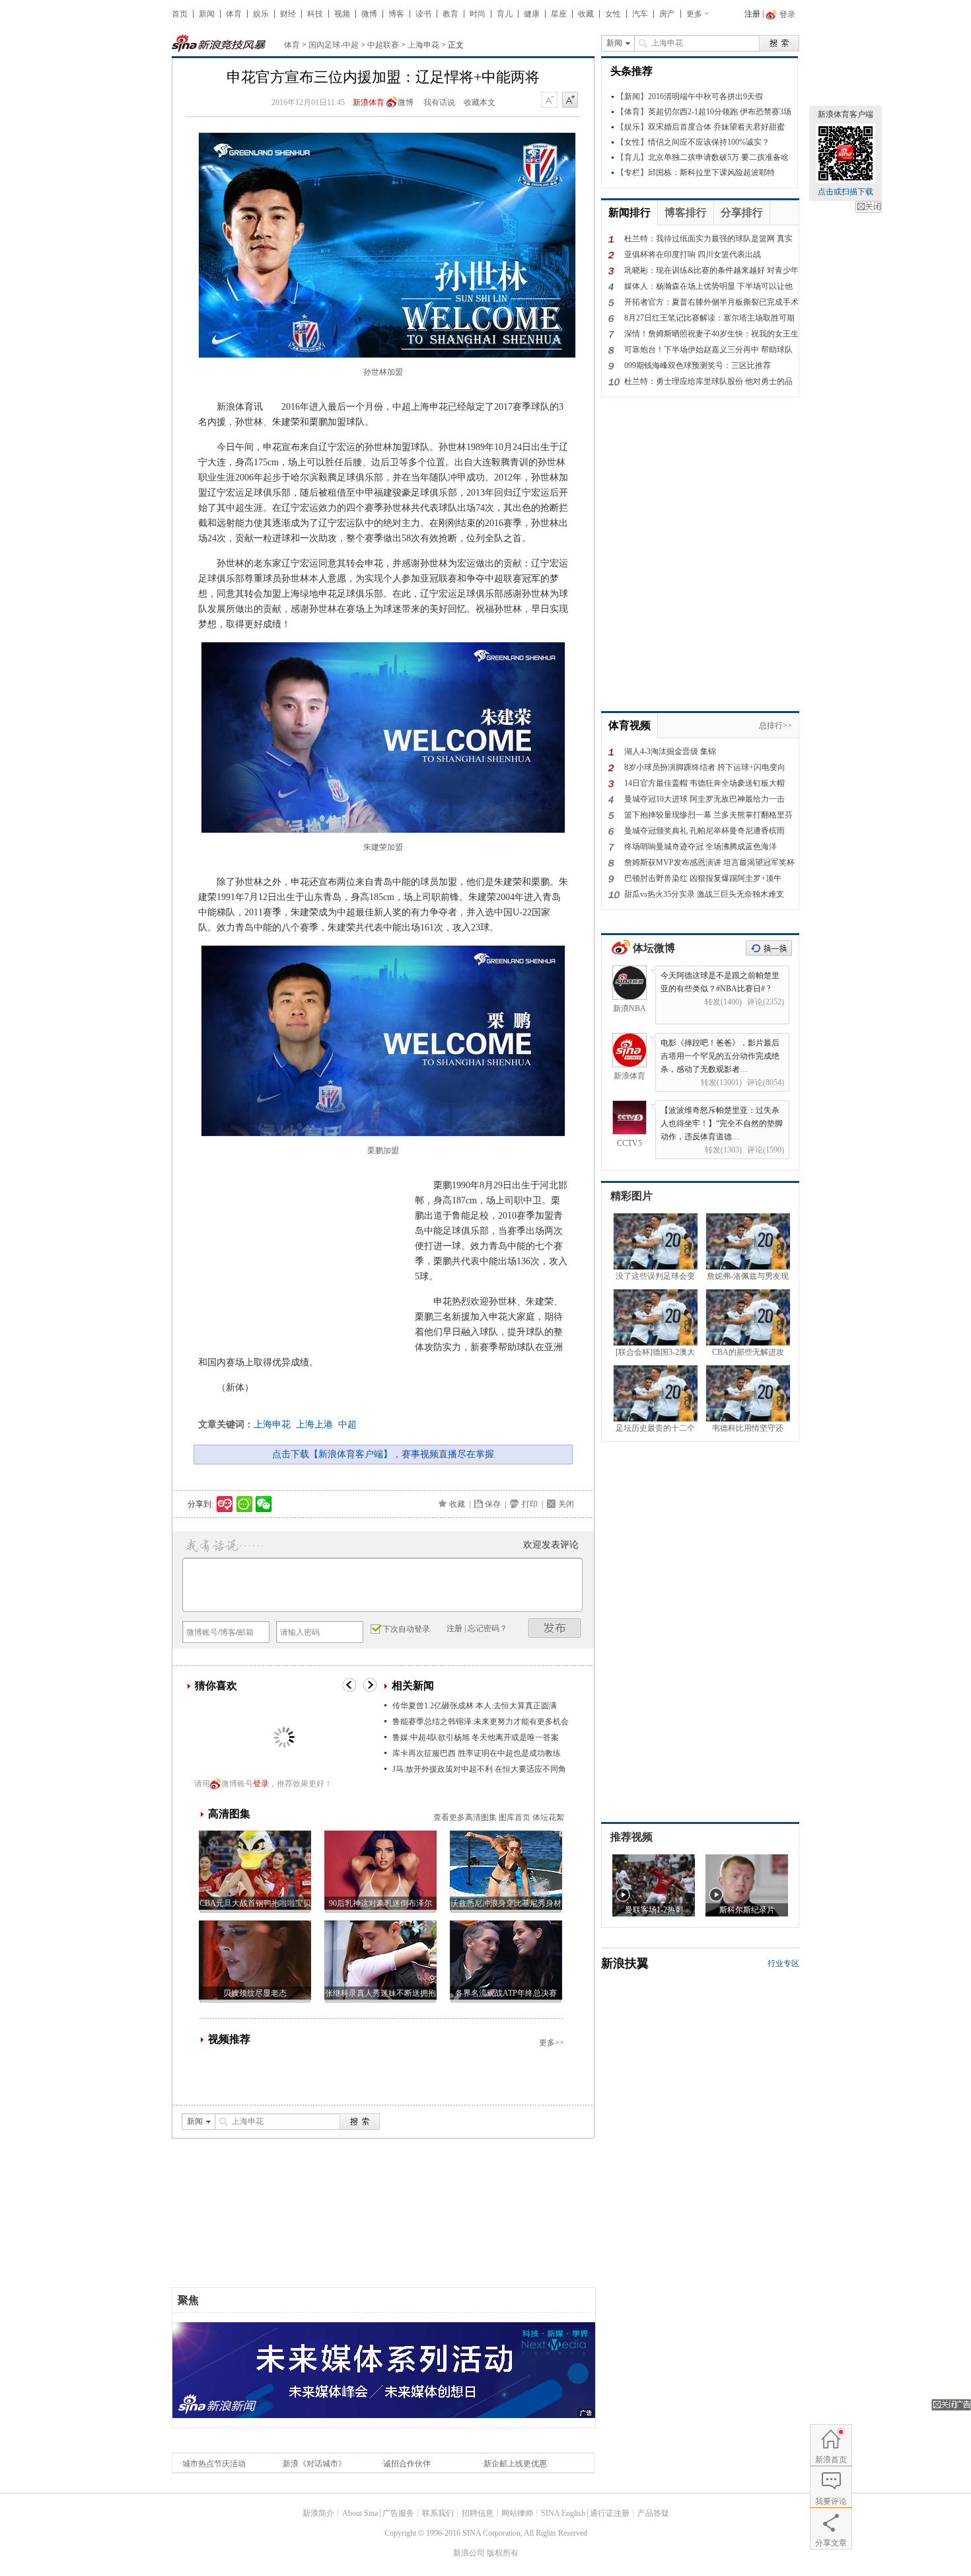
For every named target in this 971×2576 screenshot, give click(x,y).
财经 (288, 14)
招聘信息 (478, 2513)
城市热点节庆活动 (214, 2464)
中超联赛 (383, 45)
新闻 (207, 14)
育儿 (505, 14)
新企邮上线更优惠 (515, 2464)
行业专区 (783, 1963)
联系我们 (438, 2513)
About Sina (360, 2513)
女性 (613, 14)
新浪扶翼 (625, 1963)
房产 (667, 14)
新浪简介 (318, 2513)
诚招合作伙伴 (407, 2464)
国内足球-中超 (334, 45)
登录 (261, 1784)
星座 (559, 14)
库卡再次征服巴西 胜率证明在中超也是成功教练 (477, 1753)
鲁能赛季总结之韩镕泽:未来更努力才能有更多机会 (485, 1722)
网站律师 (517, 2513)
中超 (347, 1424)
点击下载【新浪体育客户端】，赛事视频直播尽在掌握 (383, 1454)
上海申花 (423, 45)
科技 (315, 14)
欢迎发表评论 (551, 1545)
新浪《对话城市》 (314, 2464)
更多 (694, 14)
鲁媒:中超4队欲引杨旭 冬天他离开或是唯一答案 (476, 1737)
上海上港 (314, 1424)
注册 (752, 14)
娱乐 (261, 14)
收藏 (586, 14)
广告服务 (398, 2513)
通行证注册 (610, 2513)
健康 (532, 14)
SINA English (563, 2513)
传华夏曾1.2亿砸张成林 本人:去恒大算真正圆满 (475, 1706)
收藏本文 (480, 102)
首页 (180, 14)
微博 (369, 14)
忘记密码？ (487, 1628)
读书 (423, 14)
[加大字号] (570, 100)
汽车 (640, 14)
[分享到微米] (225, 1504)
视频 (342, 14)
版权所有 (503, 2553)
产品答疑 (653, 2513)
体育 (234, 14)
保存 (493, 1504)
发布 (555, 1628)
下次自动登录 (406, 1629)
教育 (450, 14)
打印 (530, 1504)
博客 (396, 14)
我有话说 (439, 102)
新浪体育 (369, 102)
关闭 (869, 207)
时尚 (478, 14)
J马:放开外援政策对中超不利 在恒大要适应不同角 (479, 1769)
